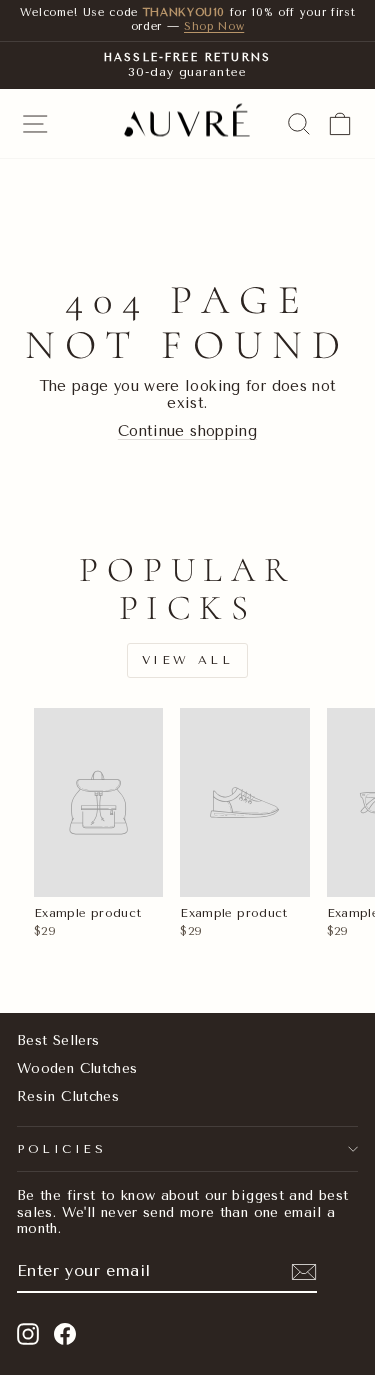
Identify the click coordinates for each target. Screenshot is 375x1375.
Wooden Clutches (77, 1068)
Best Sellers (58, 1040)
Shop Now (214, 26)
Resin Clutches (68, 1096)
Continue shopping (187, 431)
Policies (61, 1149)
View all (188, 660)
